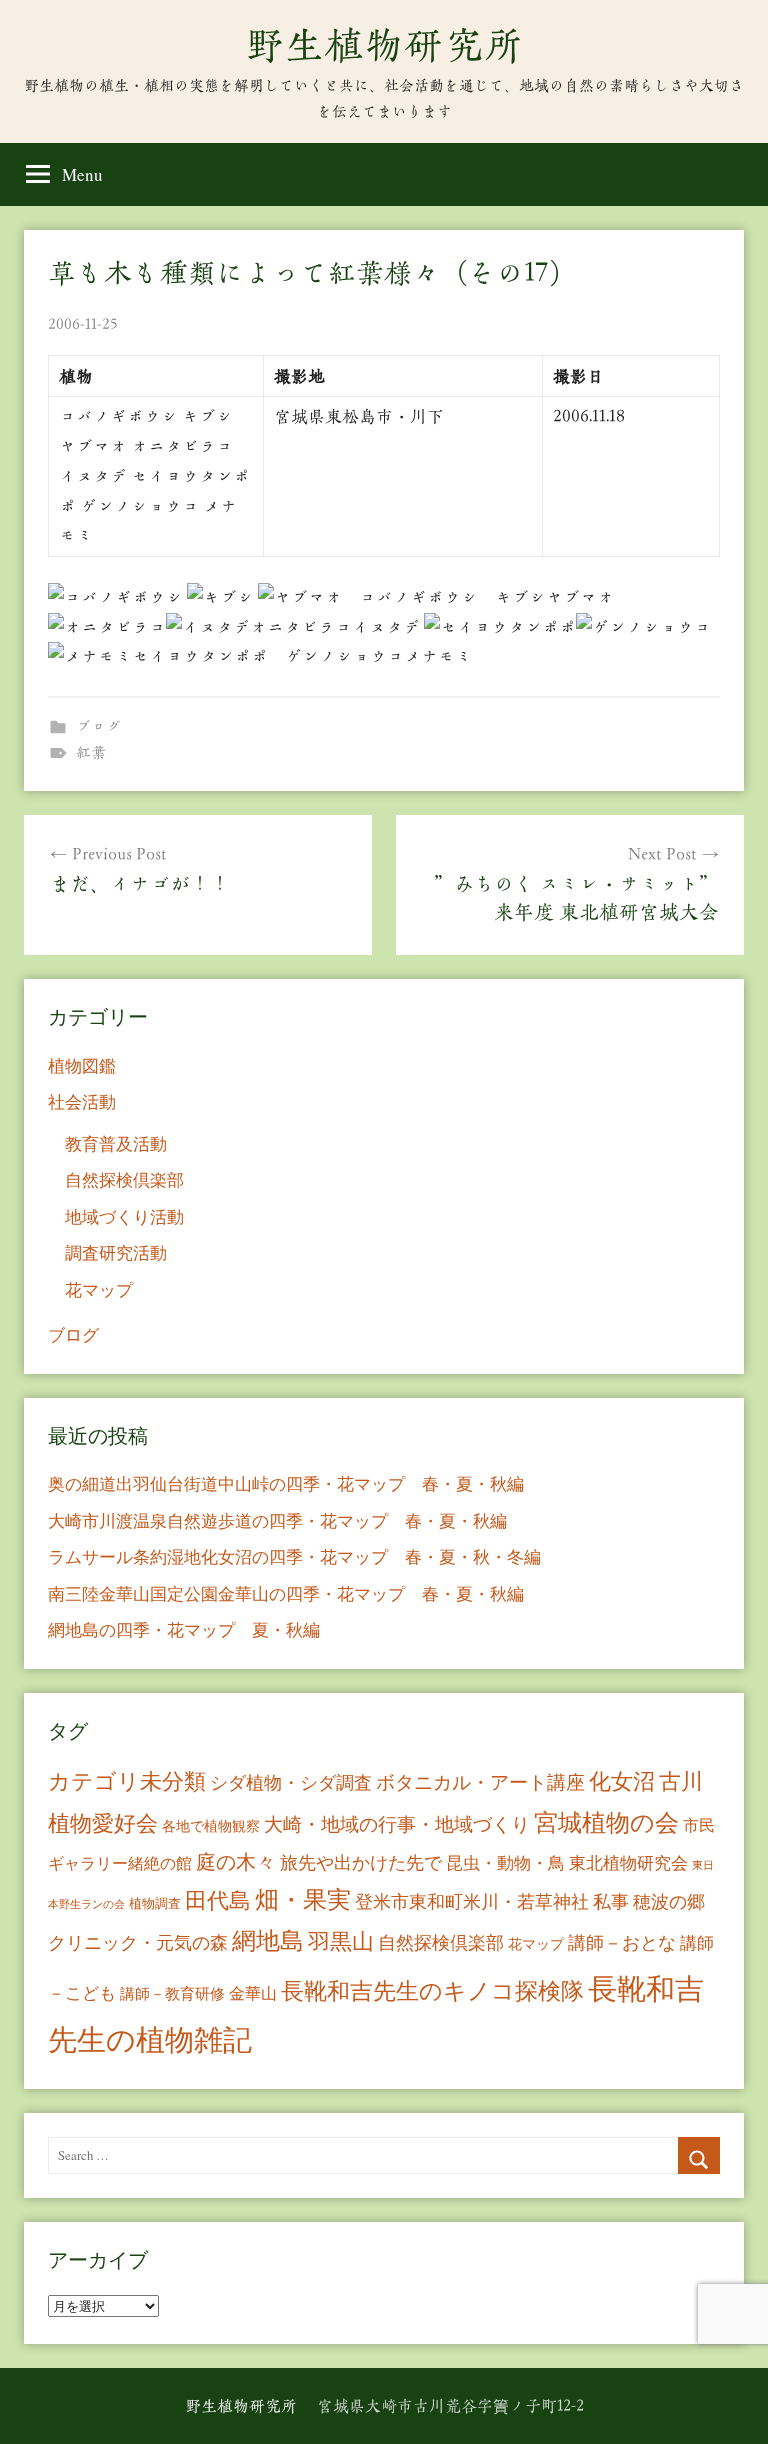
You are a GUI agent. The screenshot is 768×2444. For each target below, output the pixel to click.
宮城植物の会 (606, 1821)
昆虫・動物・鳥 (505, 1862)
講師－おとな (622, 1942)
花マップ (99, 1289)
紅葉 (91, 752)
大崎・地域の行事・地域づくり (397, 1823)
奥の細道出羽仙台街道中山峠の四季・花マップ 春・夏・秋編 (286, 1483)
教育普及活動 (116, 1143)
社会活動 (82, 1101)
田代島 (218, 1899)
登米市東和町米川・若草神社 (472, 1901)
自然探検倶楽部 (124, 1179)
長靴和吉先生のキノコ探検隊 (432, 1990)
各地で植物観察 (211, 1825)
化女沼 (622, 1780)
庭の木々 (236, 1861)
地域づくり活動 (124, 1216)
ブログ (98, 726)
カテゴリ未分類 (127, 1780)
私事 (611, 1901)
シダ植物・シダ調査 (291, 1782)
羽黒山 (341, 1940)
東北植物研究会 (628, 1862)
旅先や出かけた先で (361, 1862)
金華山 (253, 1993)
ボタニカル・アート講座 (480, 1781)
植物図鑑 (82, 1065)
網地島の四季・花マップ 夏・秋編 (184, 1629)
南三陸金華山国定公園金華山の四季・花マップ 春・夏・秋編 (286, 1593)
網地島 (268, 1940)
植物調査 (155, 1903)
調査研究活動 (116, 1252)
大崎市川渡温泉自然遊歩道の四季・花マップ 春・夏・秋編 (277, 1520)
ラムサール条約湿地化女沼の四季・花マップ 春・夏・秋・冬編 (294, 1556)
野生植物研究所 (384, 45)
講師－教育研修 (172, 1993)
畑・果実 (303, 1899)
